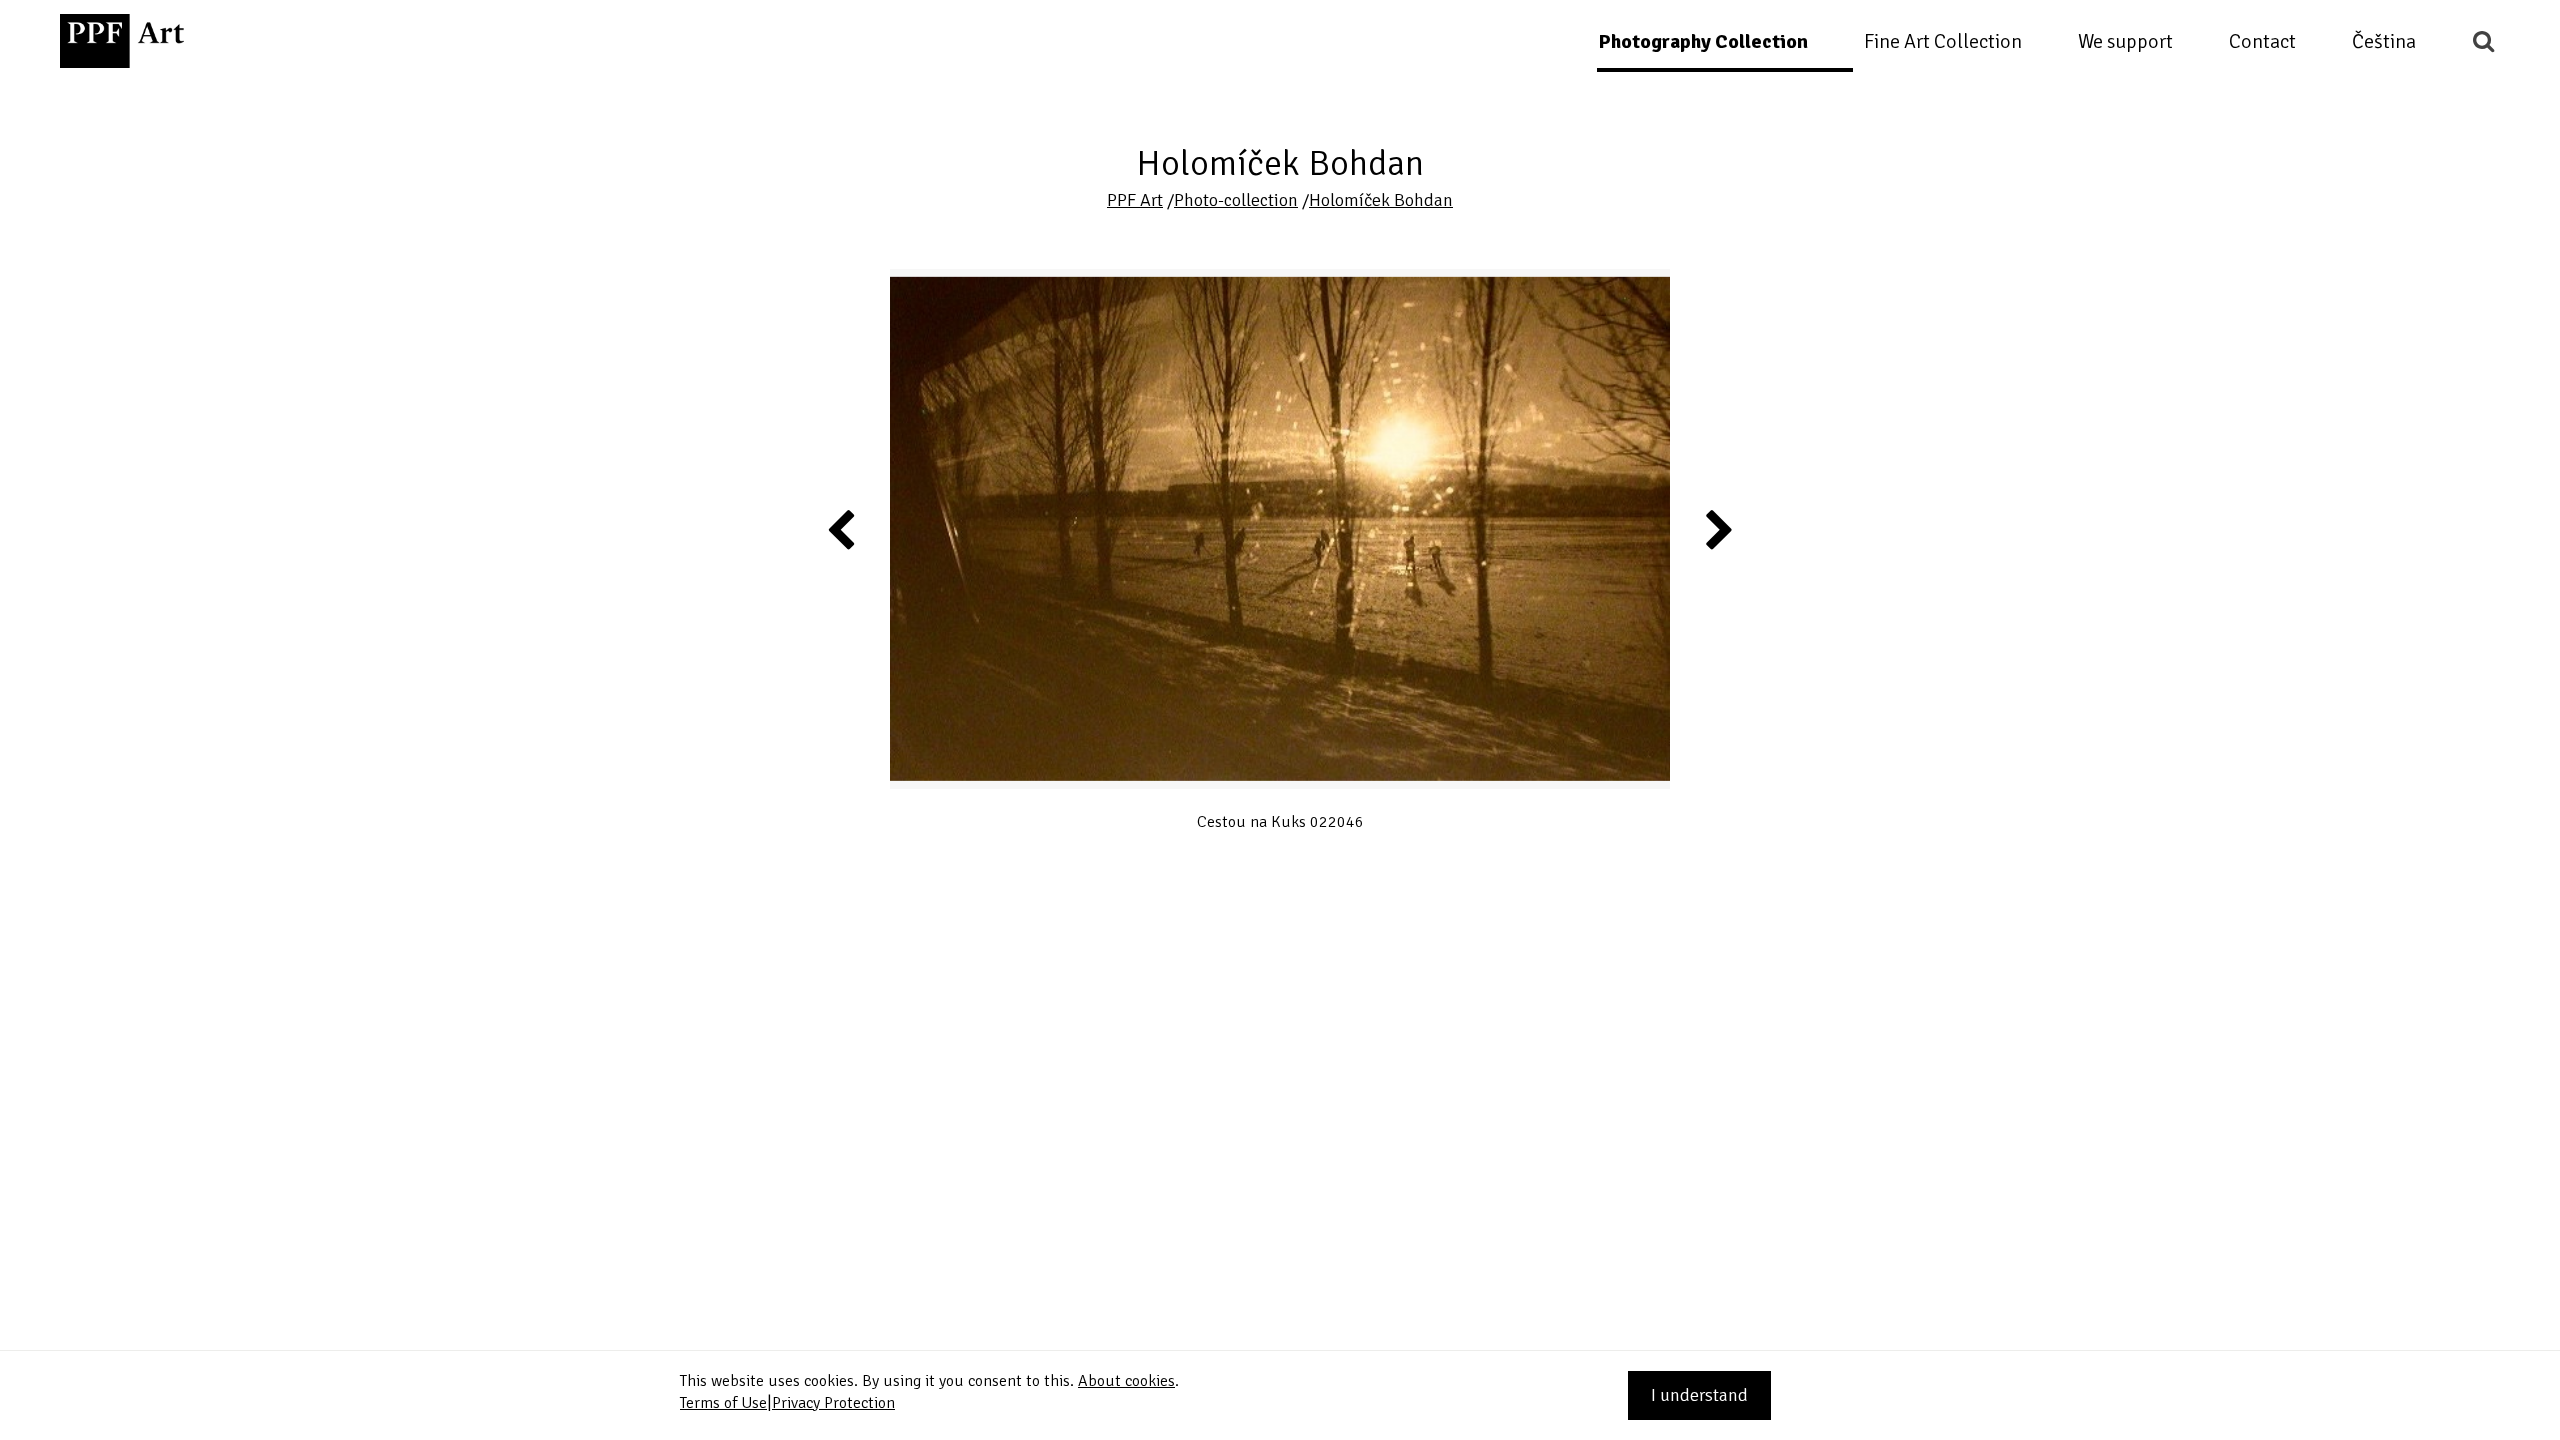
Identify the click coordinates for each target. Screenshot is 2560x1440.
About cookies (1126, 1381)
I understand (1699, 1395)
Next (1718, 529)
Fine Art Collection (1943, 41)
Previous (842, 529)
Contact (2262, 41)
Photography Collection (1703, 41)
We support (2125, 41)
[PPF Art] (122, 41)
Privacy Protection (833, 1403)
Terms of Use (723, 1403)
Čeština (2384, 41)
